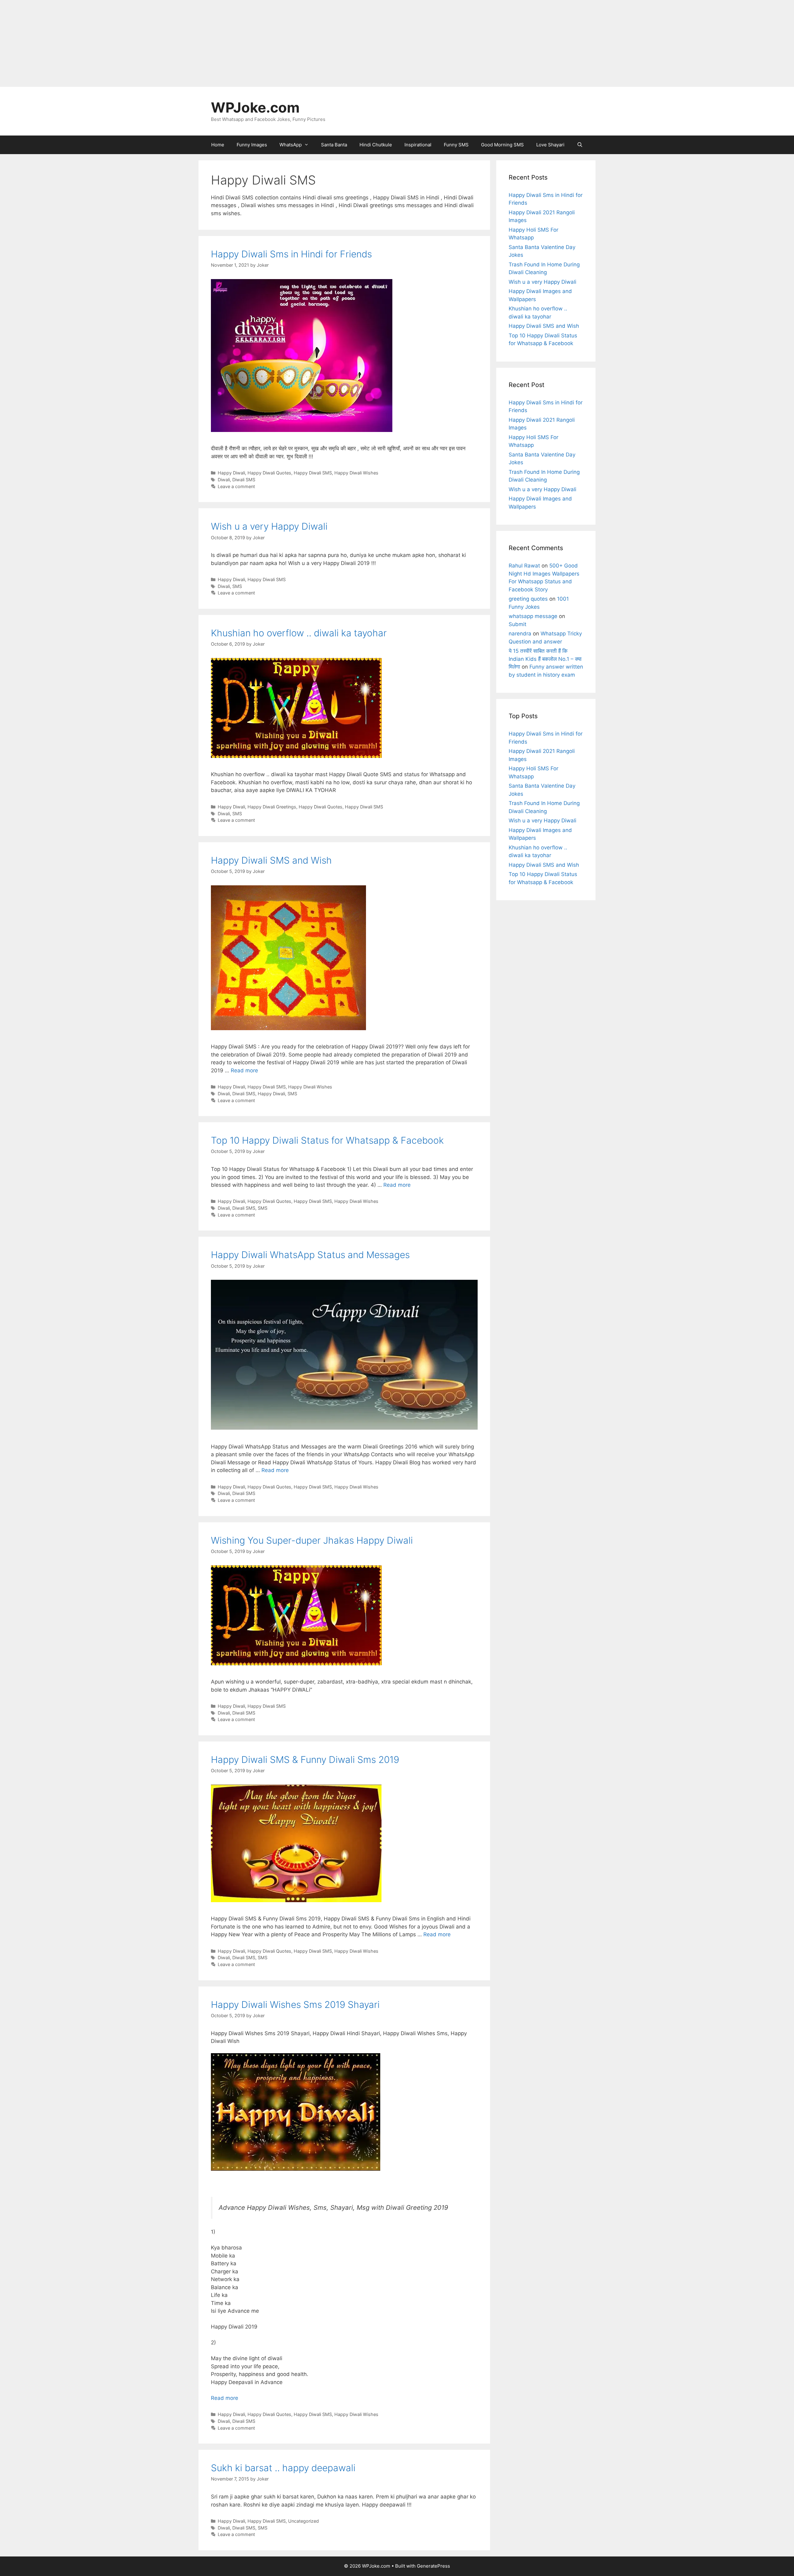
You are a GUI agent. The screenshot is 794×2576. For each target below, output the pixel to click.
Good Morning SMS (502, 145)
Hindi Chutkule (376, 145)
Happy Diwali (231, 473)
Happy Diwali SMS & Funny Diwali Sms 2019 (305, 1760)
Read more (244, 1070)
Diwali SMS (244, 480)
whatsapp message (533, 616)
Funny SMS (456, 145)
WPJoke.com (255, 107)
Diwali (224, 480)
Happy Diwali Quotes (269, 473)
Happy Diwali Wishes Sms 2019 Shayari (295, 2004)
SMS (237, 586)
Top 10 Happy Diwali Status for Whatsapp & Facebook (327, 1140)
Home (218, 145)
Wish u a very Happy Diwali (269, 526)
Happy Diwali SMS (313, 473)
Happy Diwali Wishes (356, 473)
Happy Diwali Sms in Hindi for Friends (291, 254)
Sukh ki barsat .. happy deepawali (283, 2468)
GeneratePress (433, 2566)
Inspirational (418, 145)
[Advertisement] (186, 43)
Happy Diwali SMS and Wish (271, 860)
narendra (520, 634)
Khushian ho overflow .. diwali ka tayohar (299, 633)
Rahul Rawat (524, 566)
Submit (517, 624)
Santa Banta (334, 145)
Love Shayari (550, 145)
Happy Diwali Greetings (272, 807)
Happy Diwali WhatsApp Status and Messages (310, 1255)
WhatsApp (291, 145)
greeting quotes (528, 599)
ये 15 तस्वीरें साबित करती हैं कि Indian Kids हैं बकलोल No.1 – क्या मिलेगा (545, 659)
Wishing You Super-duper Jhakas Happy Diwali (312, 1540)
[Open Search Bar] (580, 145)
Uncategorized (303, 2521)
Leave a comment (236, 486)
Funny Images (252, 145)
